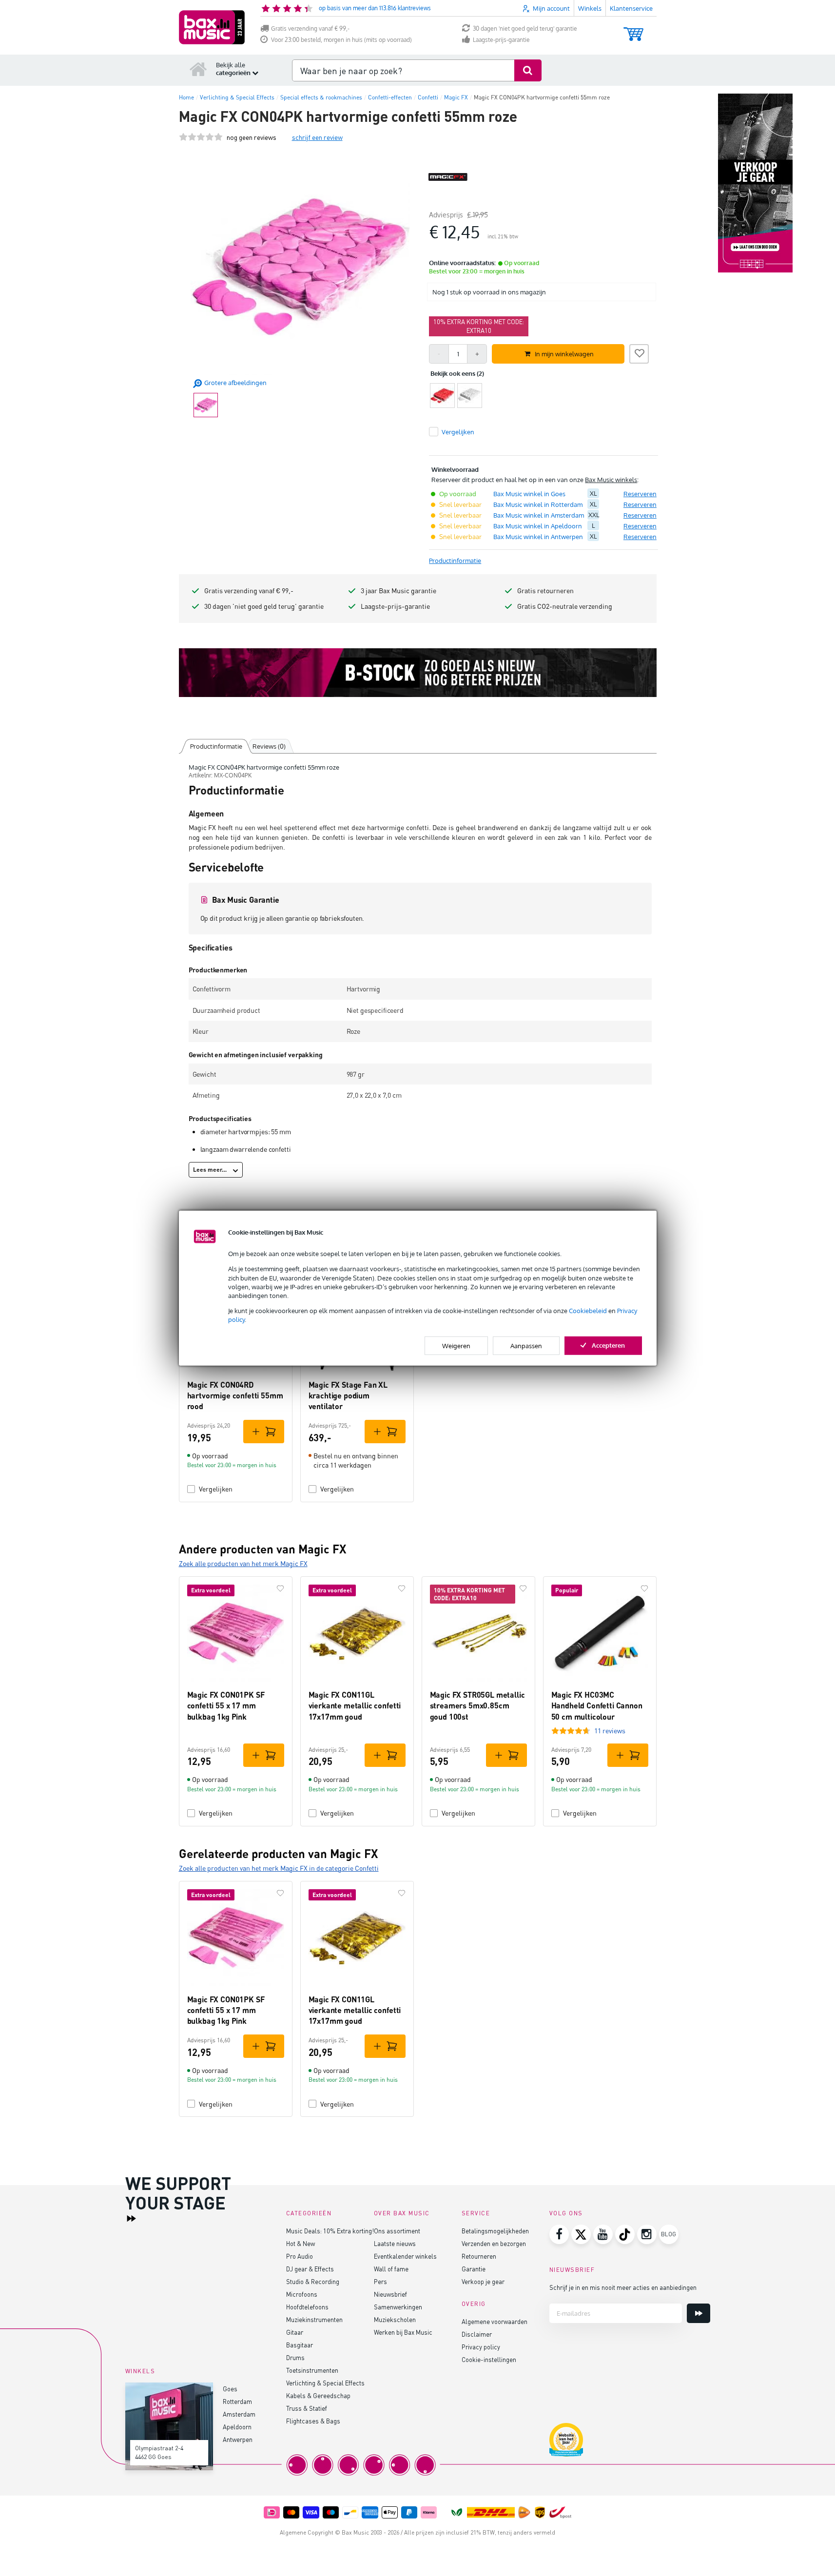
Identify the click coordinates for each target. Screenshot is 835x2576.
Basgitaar (300, 2345)
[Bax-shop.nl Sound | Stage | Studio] (212, 27)
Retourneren (479, 2256)
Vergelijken (216, 1489)
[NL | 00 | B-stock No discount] (418, 673)
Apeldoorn (237, 2427)
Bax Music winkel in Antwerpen (538, 537)
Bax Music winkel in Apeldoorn (538, 526)
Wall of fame (391, 2269)
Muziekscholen (395, 2319)
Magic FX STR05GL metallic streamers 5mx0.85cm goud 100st (477, 1705)
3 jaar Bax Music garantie (398, 591)
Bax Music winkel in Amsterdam (539, 515)
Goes (230, 2389)
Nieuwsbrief (390, 2294)
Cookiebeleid (588, 1311)
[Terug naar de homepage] (198, 69)
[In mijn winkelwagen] (264, 1432)
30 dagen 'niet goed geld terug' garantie (525, 29)
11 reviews (610, 1731)
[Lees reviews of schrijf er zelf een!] (201, 137)
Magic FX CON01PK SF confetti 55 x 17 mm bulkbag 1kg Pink (226, 1705)
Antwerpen (238, 2439)
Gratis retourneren (545, 591)
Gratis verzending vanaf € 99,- (310, 29)
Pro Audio (300, 2256)
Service (476, 2213)
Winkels (590, 8)
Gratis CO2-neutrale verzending (565, 606)
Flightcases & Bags (313, 2421)
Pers (380, 2281)
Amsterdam (239, 2414)
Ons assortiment (397, 2231)
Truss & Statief (307, 2408)
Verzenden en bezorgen (494, 2243)
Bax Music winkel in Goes (529, 494)
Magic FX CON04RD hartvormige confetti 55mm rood (235, 1395)
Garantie (474, 2269)
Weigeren (456, 1345)
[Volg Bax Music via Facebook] (559, 2234)
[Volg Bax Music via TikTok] (625, 2234)
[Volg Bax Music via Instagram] (647, 2234)
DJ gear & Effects (310, 2269)
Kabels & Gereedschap (318, 2395)
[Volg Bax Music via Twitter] (581, 2234)
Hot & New (301, 2243)
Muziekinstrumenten (314, 2319)
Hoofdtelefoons (307, 2307)
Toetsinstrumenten (312, 2370)
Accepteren (608, 1345)
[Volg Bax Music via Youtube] (603, 2234)
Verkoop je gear (483, 2281)
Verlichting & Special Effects (325, 2383)
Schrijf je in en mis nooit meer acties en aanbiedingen (623, 2287)
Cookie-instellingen (489, 2359)
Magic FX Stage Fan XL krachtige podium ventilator (348, 1395)
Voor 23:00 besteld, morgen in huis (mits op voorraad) (341, 40)
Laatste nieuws (395, 2243)
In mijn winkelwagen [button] (564, 354)
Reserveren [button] (640, 494)
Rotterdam (237, 2401)
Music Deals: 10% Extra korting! (330, 2231)
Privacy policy (481, 2347)
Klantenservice (631, 8)
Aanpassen (526, 1345)
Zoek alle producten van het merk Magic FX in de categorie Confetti (279, 1868)
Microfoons (302, 2294)
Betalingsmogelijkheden (495, 2231)
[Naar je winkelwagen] (633, 29)
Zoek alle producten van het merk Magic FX (243, 1563)
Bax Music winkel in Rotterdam (538, 504)
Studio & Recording (313, 2281)
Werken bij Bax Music (403, 2332)
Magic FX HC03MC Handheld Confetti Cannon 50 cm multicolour (597, 1705)
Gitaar (295, 2332)
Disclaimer (477, 2334)
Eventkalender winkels (405, 2256)
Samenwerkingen (398, 2307)
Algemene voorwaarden (495, 2321)
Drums (295, 2357)
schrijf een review (317, 137)
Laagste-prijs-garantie (501, 40)
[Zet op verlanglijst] (639, 352)
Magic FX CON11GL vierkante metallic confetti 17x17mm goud (355, 1705)
